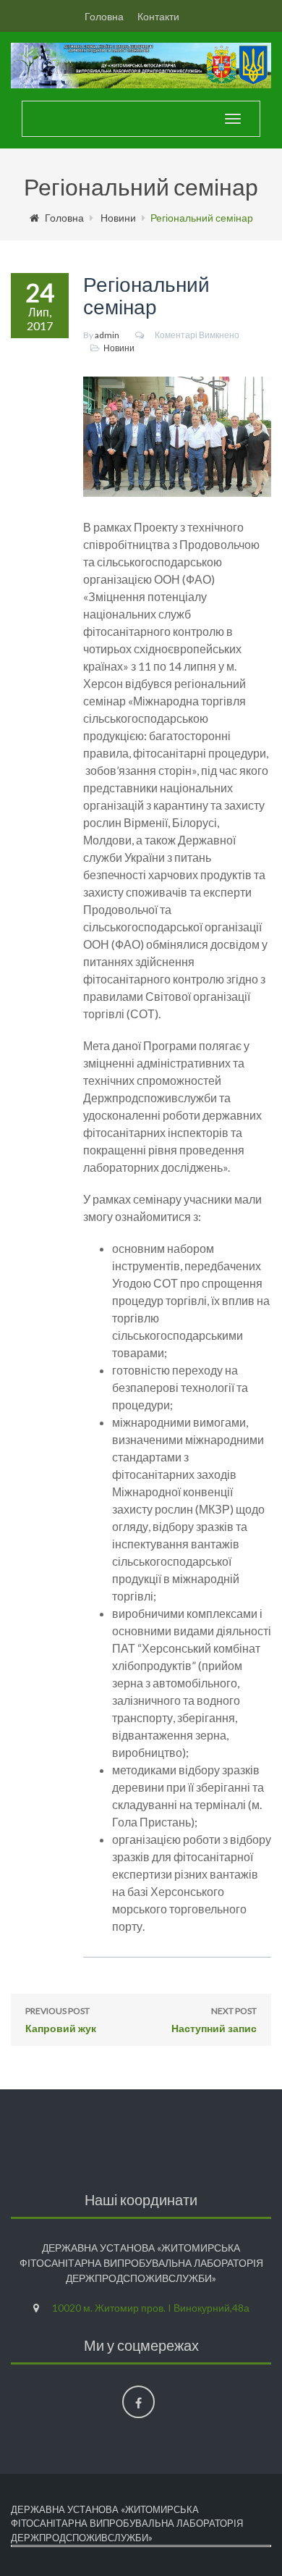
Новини (118, 218)
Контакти (158, 16)
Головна (104, 16)
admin (107, 335)
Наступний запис (214, 2020)
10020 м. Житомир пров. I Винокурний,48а (151, 2308)
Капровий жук (61, 2020)
